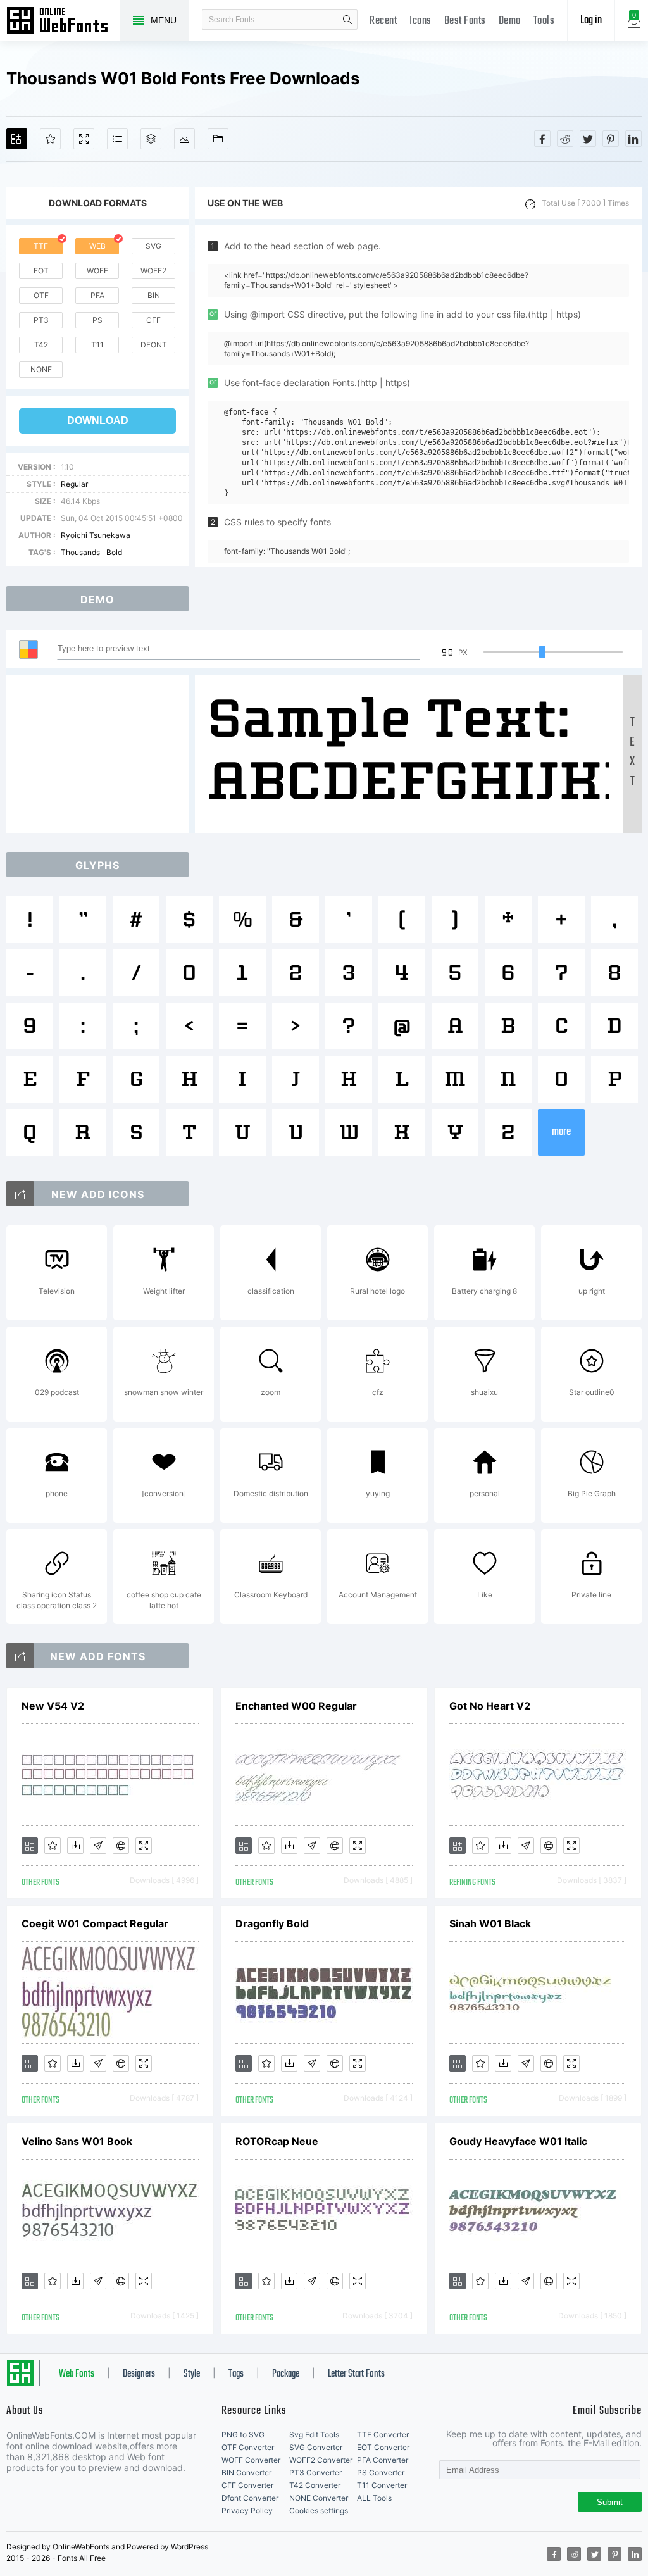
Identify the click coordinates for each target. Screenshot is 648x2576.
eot (41, 271)
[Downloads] (75, 1846)
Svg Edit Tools (314, 2435)
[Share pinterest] (611, 139)
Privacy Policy (247, 2510)
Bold (114, 552)
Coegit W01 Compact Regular (95, 1923)
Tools (544, 21)
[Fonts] (218, 139)
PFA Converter (383, 2460)
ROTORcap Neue (277, 2141)
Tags (236, 2374)
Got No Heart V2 (490, 1706)
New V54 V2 (53, 1706)
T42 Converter (315, 2485)
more (561, 1132)
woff (97, 271)
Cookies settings (319, 2510)
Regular (74, 484)
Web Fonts (77, 2374)
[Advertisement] (101, 754)
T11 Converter (382, 2485)
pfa (97, 295)
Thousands (80, 552)
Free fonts (63, 22)
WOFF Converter (251, 2460)
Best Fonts (465, 21)
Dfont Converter (250, 2498)
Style (192, 2374)
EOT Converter (383, 2447)
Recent (383, 21)
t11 (97, 345)
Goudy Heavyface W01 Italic (518, 2141)
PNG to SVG (243, 2435)
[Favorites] (50, 139)
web (97, 246)
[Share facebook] (542, 139)
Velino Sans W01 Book (77, 2141)
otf (41, 295)
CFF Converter (247, 2485)
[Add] (17, 139)
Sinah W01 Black (490, 1923)
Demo (510, 21)
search (347, 20)
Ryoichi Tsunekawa (96, 535)
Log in (591, 21)
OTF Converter (248, 2447)
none (41, 369)
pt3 (41, 320)
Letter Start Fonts (356, 2374)
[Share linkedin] (633, 139)
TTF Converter (383, 2435)
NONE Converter (319, 2498)
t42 (41, 345)
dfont (154, 345)
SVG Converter (316, 2447)
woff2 (153, 271)
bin (154, 295)
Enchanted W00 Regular (296, 1706)
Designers (139, 2374)
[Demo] (84, 139)
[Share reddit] (565, 139)
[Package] (151, 139)
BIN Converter (246, 2473)
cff (153, 320)
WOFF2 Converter (321, 2460)
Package (286, 2374)
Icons (421, 21)
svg (153, 246)
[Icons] (184, 139)
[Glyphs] (117, 139)
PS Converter (381, 2473)
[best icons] (20, 1656)
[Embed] (121, 1846)
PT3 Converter (315, 2473)
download (98, 421)
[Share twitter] (588, 139)
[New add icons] (20, 1194)
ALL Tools (374, 2498)
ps (97, 320)
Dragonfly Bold (272, 1923)
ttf (41, 246)
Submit (610, 2502)
